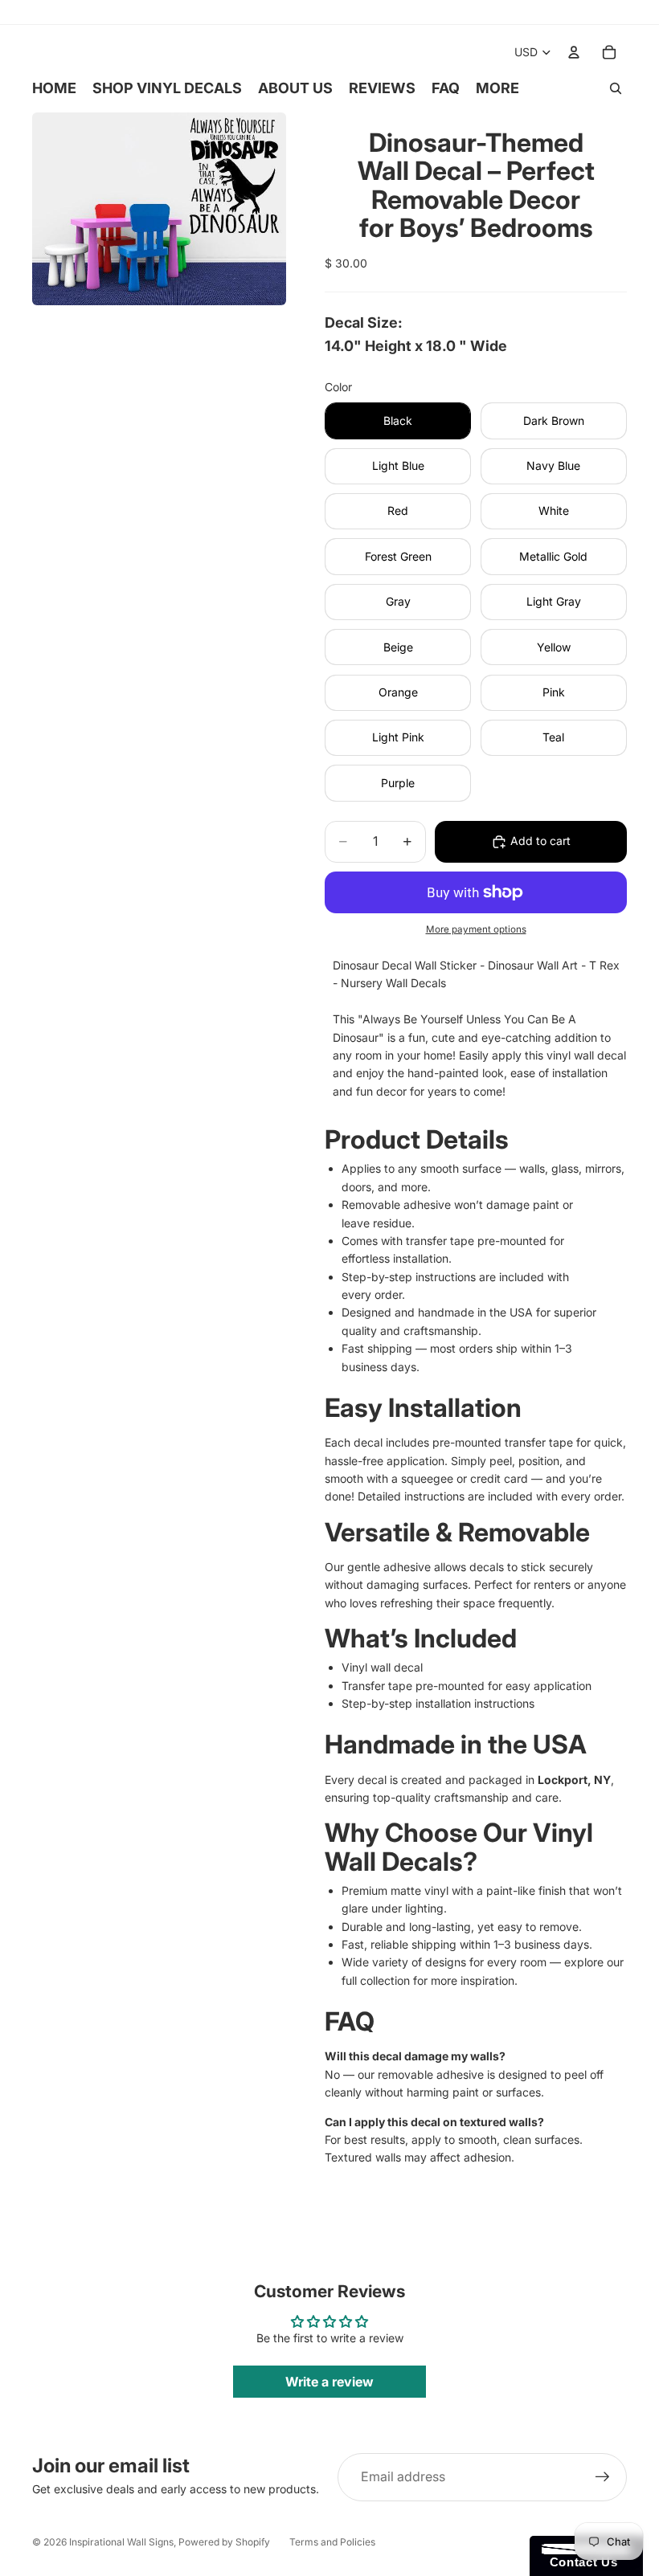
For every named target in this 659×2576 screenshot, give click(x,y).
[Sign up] (603, 2477)
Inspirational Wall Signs (121, 2542)
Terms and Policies (332, 2542)
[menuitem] (497, 88)
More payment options (476, 929)
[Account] (574, 52)
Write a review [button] (329, 2382)
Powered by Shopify (224, 2542)
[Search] (616, 88)
